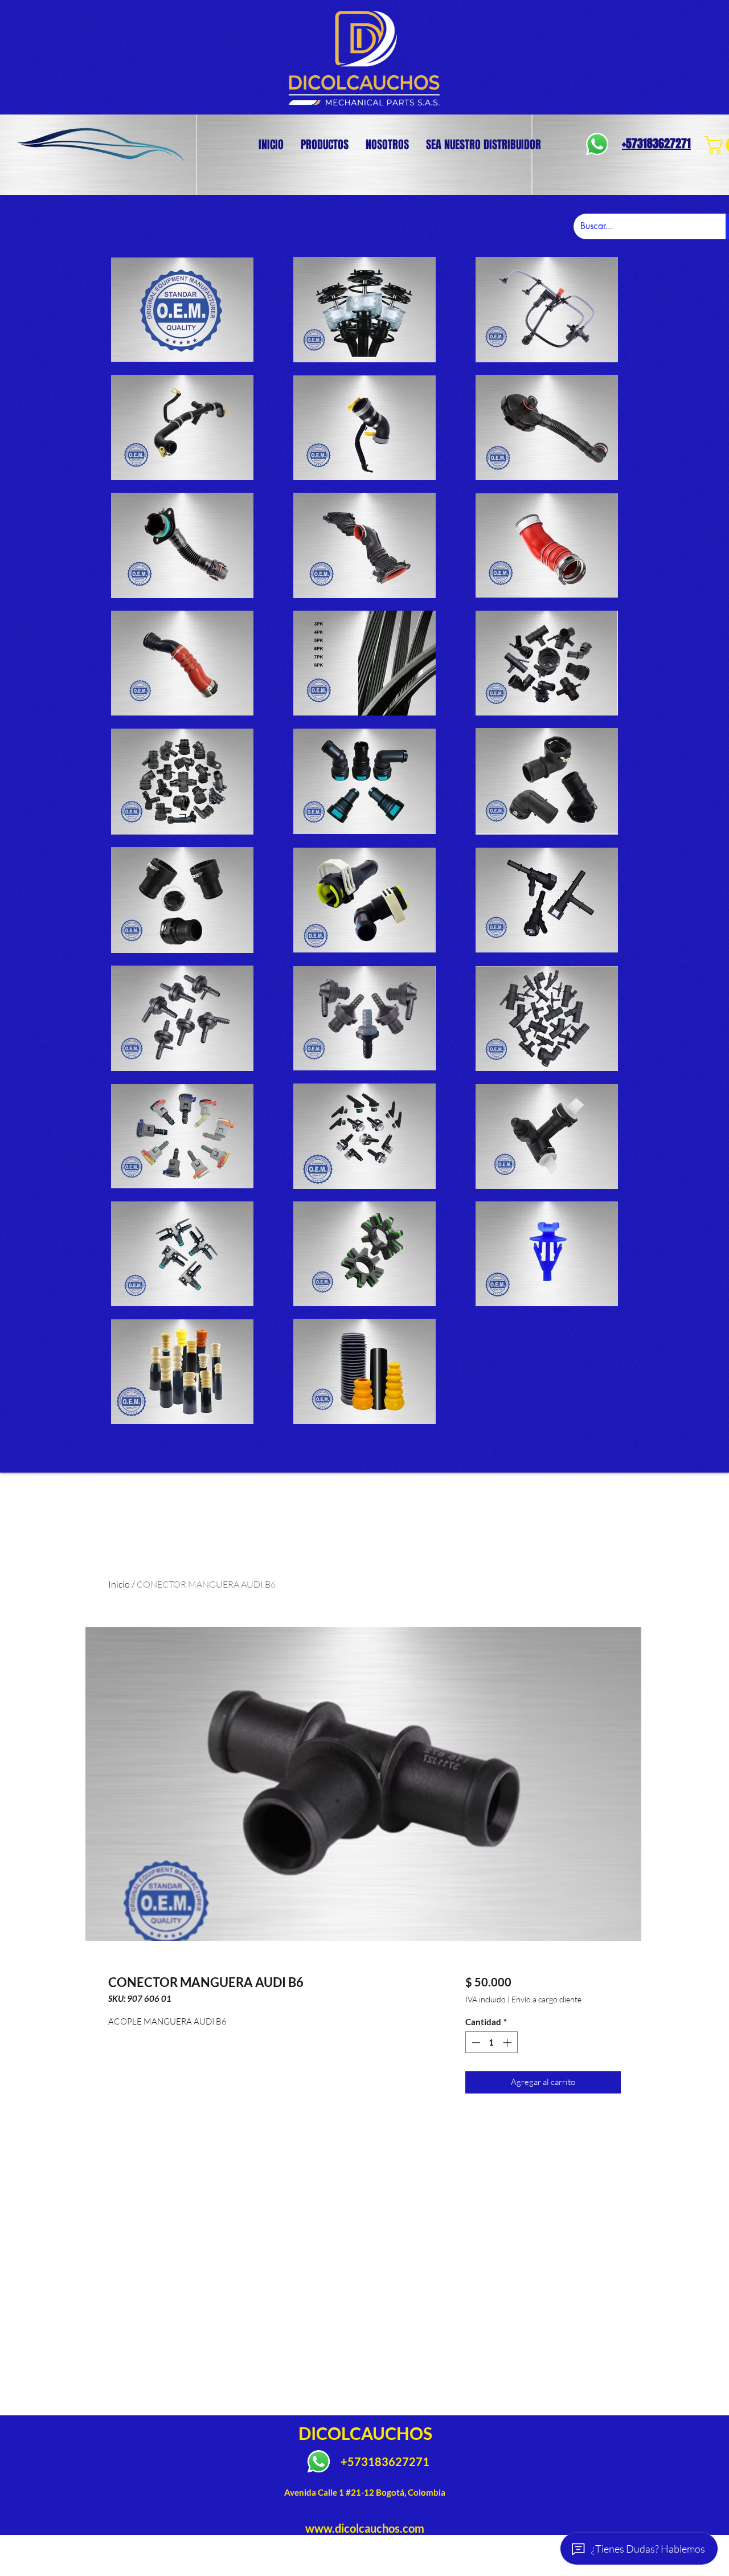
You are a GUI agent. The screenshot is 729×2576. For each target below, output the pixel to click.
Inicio (119, 1584)
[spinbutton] (491, 2043)
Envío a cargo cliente (546, 1999)
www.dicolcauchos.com (365, 2528)
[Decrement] (475, 2043)
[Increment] (508, 2043)
